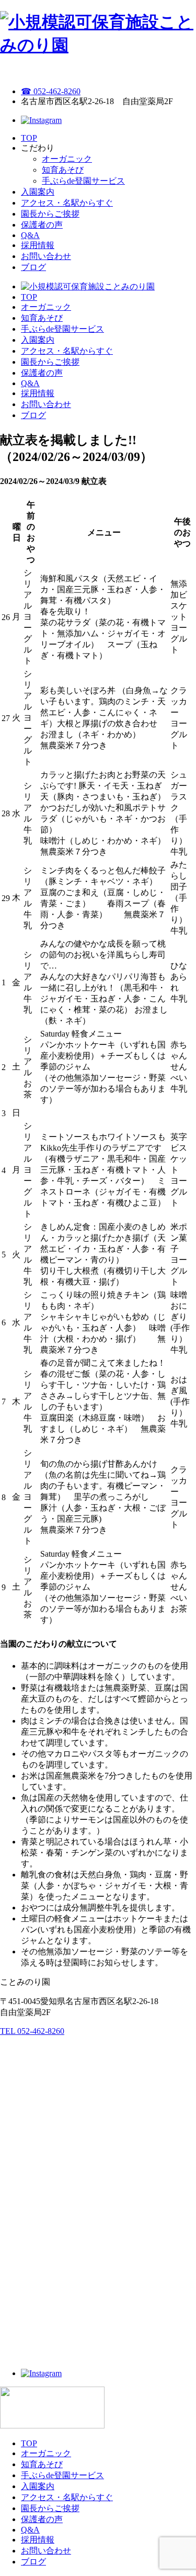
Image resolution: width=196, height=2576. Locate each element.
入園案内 (38, 192)
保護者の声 (42, 225)
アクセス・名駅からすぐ (67, 203)
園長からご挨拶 (50, 214)
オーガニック (67, 159)
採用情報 (38, 245)
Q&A (30, 235)
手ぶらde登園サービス (83, 181)
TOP (29, 138)
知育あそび (63, 170)
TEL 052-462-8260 (32, 2031)
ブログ (33, 267)
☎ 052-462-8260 (51, 91)
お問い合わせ (46, 256)
